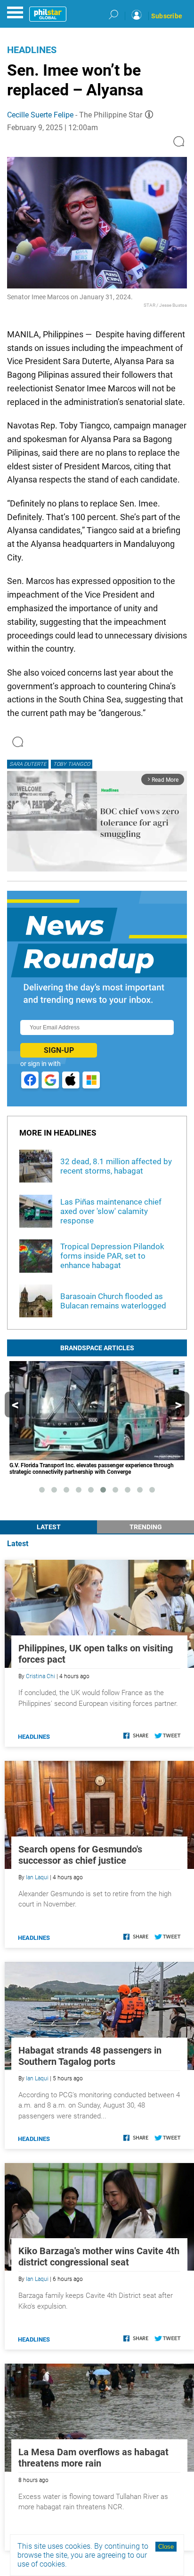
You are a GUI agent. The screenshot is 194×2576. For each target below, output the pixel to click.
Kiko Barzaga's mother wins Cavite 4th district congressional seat (99, 2257)
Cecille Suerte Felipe (40, 115)
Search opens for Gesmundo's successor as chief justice (80, 1855)
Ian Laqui (37, 1877)
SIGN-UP (59, 1050)
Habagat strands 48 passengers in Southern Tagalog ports (90, 2056)
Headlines (32, 50)
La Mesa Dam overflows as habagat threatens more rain (93, 2458)
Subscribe (167, 16)
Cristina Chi (40, 1676)
